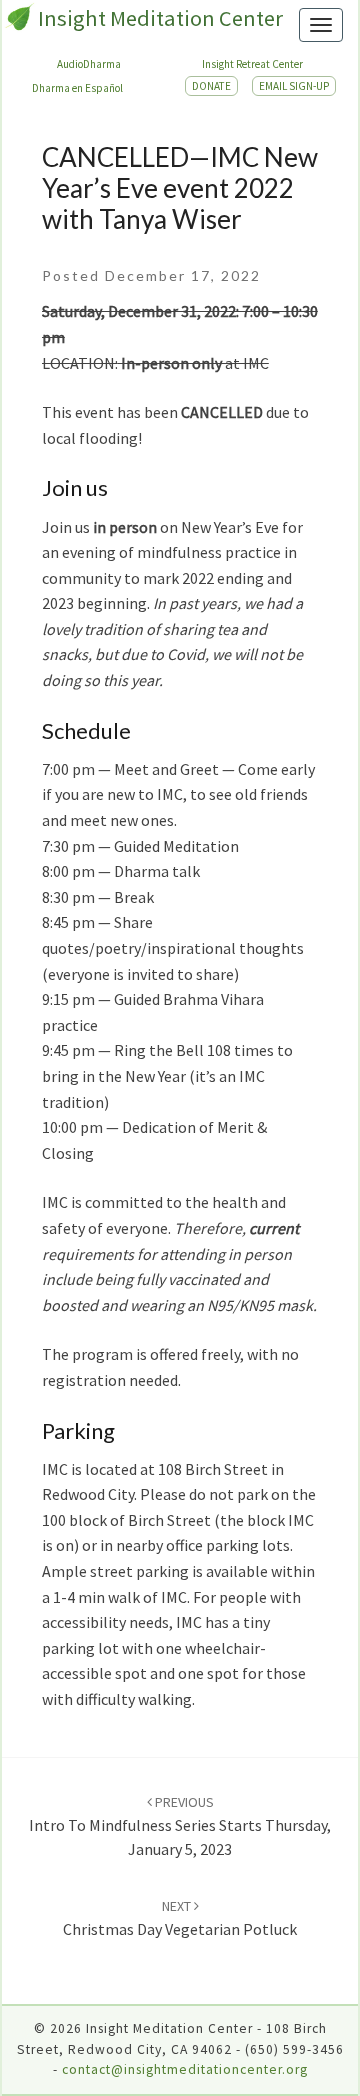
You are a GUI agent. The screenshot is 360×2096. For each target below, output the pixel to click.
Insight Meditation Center (160, 18)
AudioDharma (89, 64)
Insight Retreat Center (252, 64)
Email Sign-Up (294, 86)
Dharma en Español (77, 88)
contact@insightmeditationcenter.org (185, 2069)
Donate (211, 86)
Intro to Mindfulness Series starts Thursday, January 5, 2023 (180, 1826)
